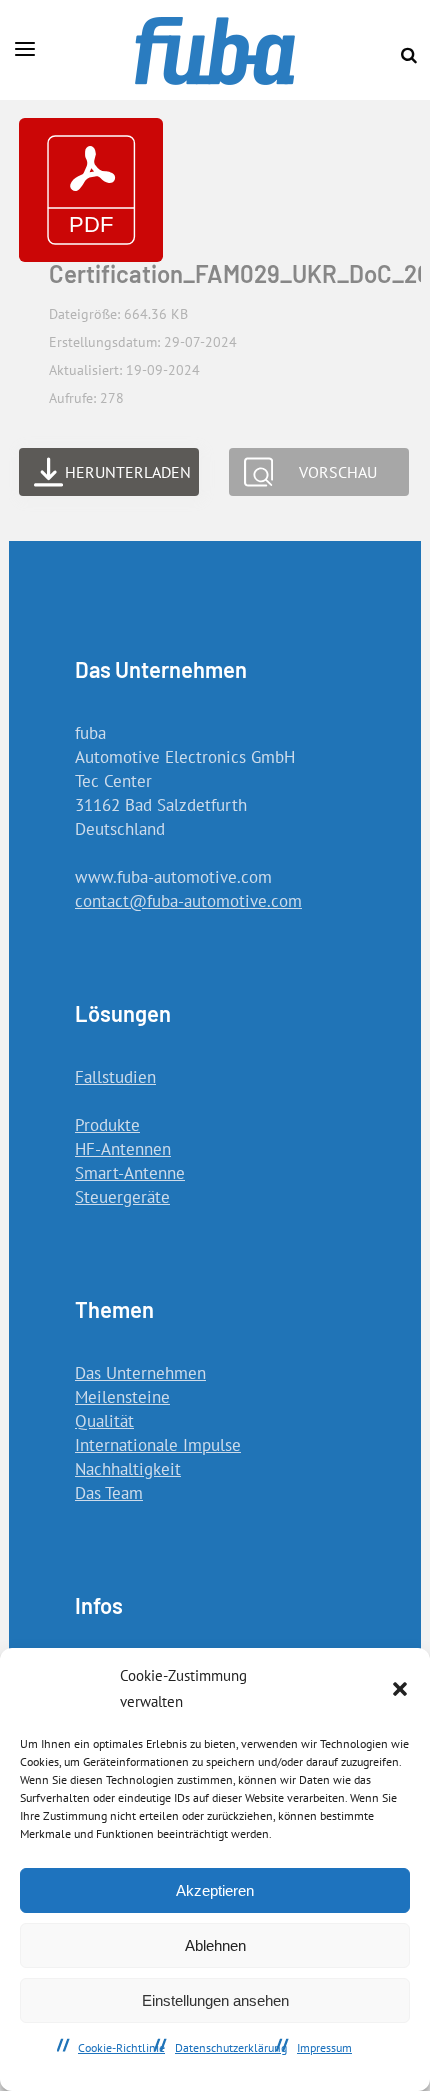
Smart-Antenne (130, 1173)
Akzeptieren (215, 1890)
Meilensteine (122, 1397)
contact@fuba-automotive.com (188, 901)
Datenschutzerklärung (231, 2047)
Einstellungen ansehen (215, 2000)
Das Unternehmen (140, 1373)
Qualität (104, 1421)
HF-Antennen (123, 1149)
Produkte (107, 1125)
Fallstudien (115, 1077)
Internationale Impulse (158, 1445)
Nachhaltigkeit (128, 1469)
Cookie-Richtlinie (121, 2047)
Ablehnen (215, 1945)
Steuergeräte (122, 1197)
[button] (400, 1689)
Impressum (324, 2047)
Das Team (109, 1493)
